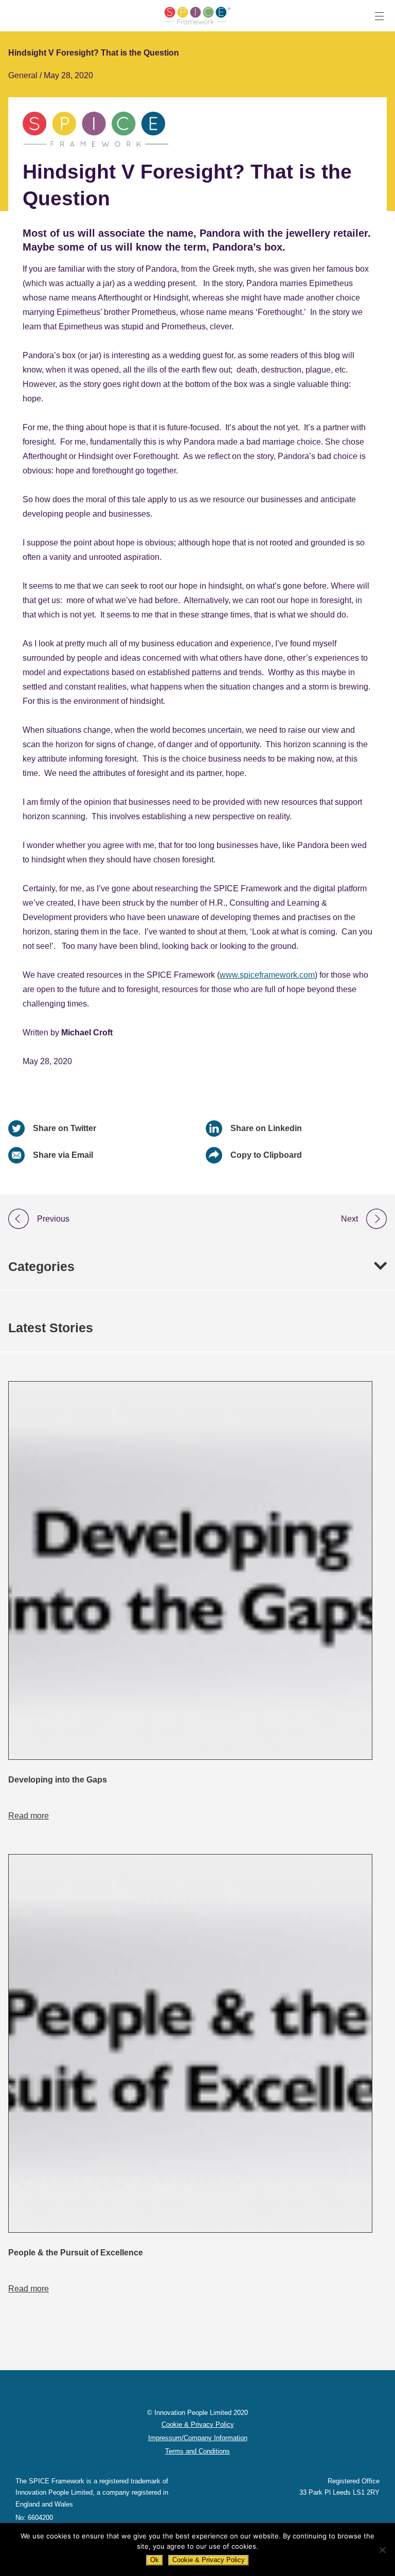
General (24, 75)
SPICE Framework (197, 16)
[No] (382, 2550)
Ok (155, 2560)
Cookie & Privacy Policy (209, 2560)
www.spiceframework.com (267, 975)
